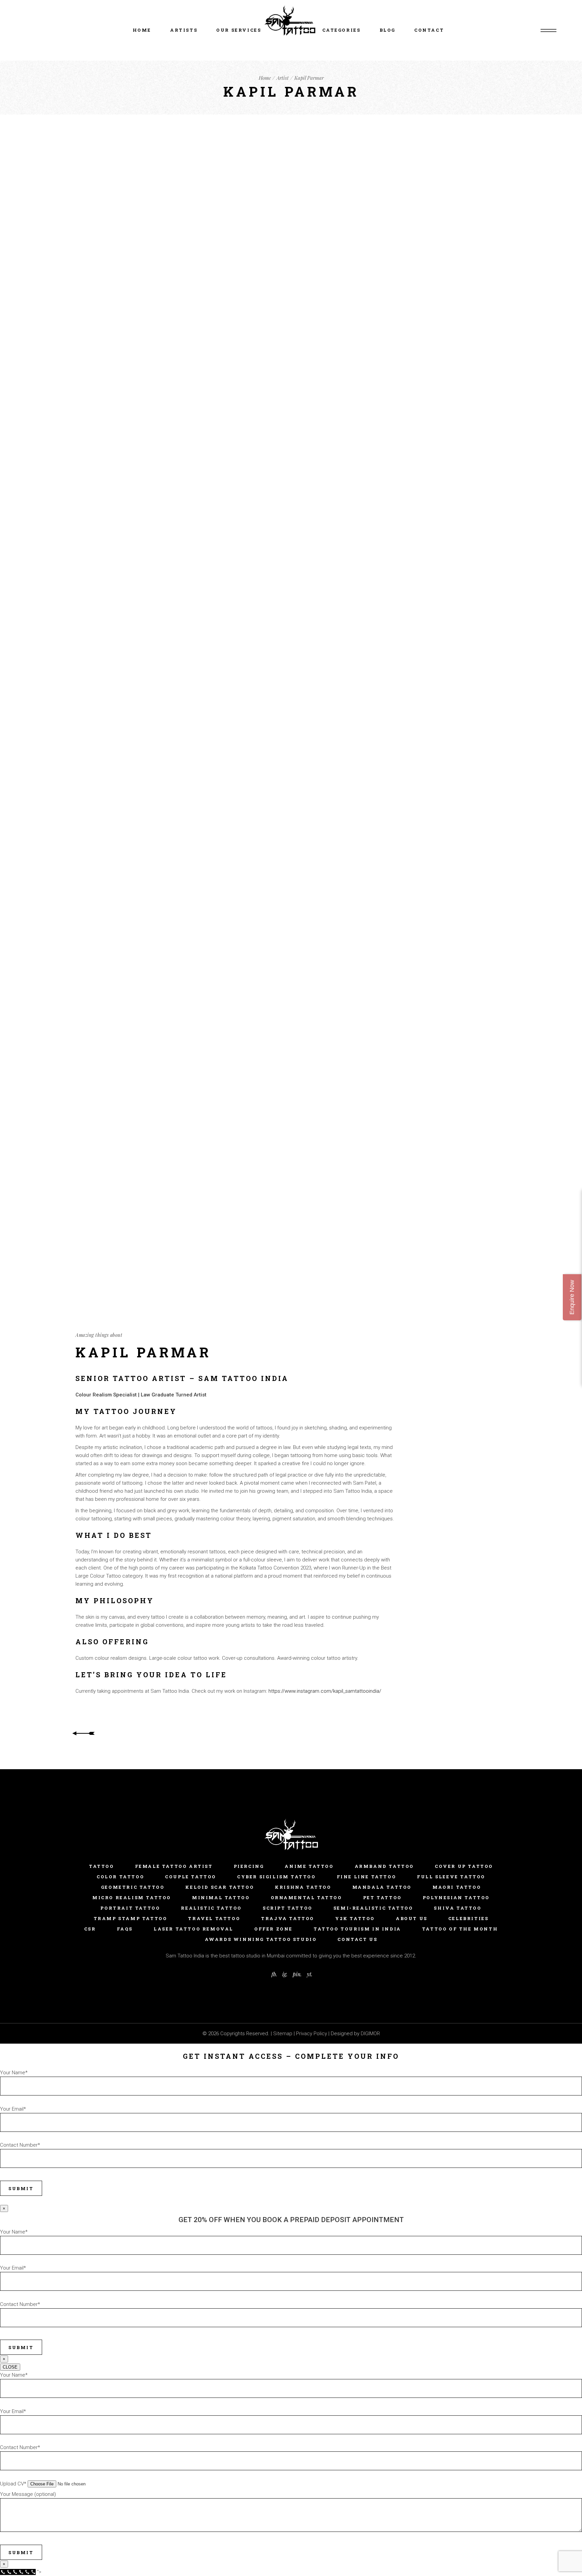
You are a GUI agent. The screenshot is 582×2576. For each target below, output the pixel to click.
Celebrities (468, 1918)
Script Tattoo (288, 1908)
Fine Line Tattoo (367, 1877)
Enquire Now (572, 1297)
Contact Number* (20, 2145)
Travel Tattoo (214, 1918)
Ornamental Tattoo (306, 1897)
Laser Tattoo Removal (193, 1929)
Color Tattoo (120, 1877)
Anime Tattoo (309, 1866)
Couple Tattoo (191, 1877)
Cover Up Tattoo (464, 1866)
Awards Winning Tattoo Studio (261, 1939)
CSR (90, 1929)
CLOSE (10, 2367)
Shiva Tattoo (458, 1908)
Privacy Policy (312, 2034)
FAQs (125, 1929)
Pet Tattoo (382, 1897)
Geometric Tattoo (133, 1887)
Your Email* (13, 2109)
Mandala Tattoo (382, 1887)
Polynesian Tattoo (456, 1897)
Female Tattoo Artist (174, 1866)
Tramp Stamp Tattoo (131, 1918)
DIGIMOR (370, 2034)
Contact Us (357, 1939)
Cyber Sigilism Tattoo (277, 1877)
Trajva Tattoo (288, 1918)
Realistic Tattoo (211, 1908)
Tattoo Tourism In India (357, 1929)
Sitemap (283, 2034)
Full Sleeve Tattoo (451, 1877)
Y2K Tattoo (355, 1918)
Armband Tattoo (384, 1866)
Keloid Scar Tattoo (220, 1887)
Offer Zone (273, 1929)
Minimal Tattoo (221, 1897)
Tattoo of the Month (460, 1929)
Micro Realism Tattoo (132, 1897)
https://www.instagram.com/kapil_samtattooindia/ (325, 1691)
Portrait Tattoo (130, 1908)
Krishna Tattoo (303, 1887)
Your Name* (14, 2073)
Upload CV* (14, 2484)
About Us (412, 1918)
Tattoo (102, 1866)
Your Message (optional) (28, 2494)
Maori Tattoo (457, 1887)
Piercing (249, 1866)
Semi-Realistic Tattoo (373, 1908)
